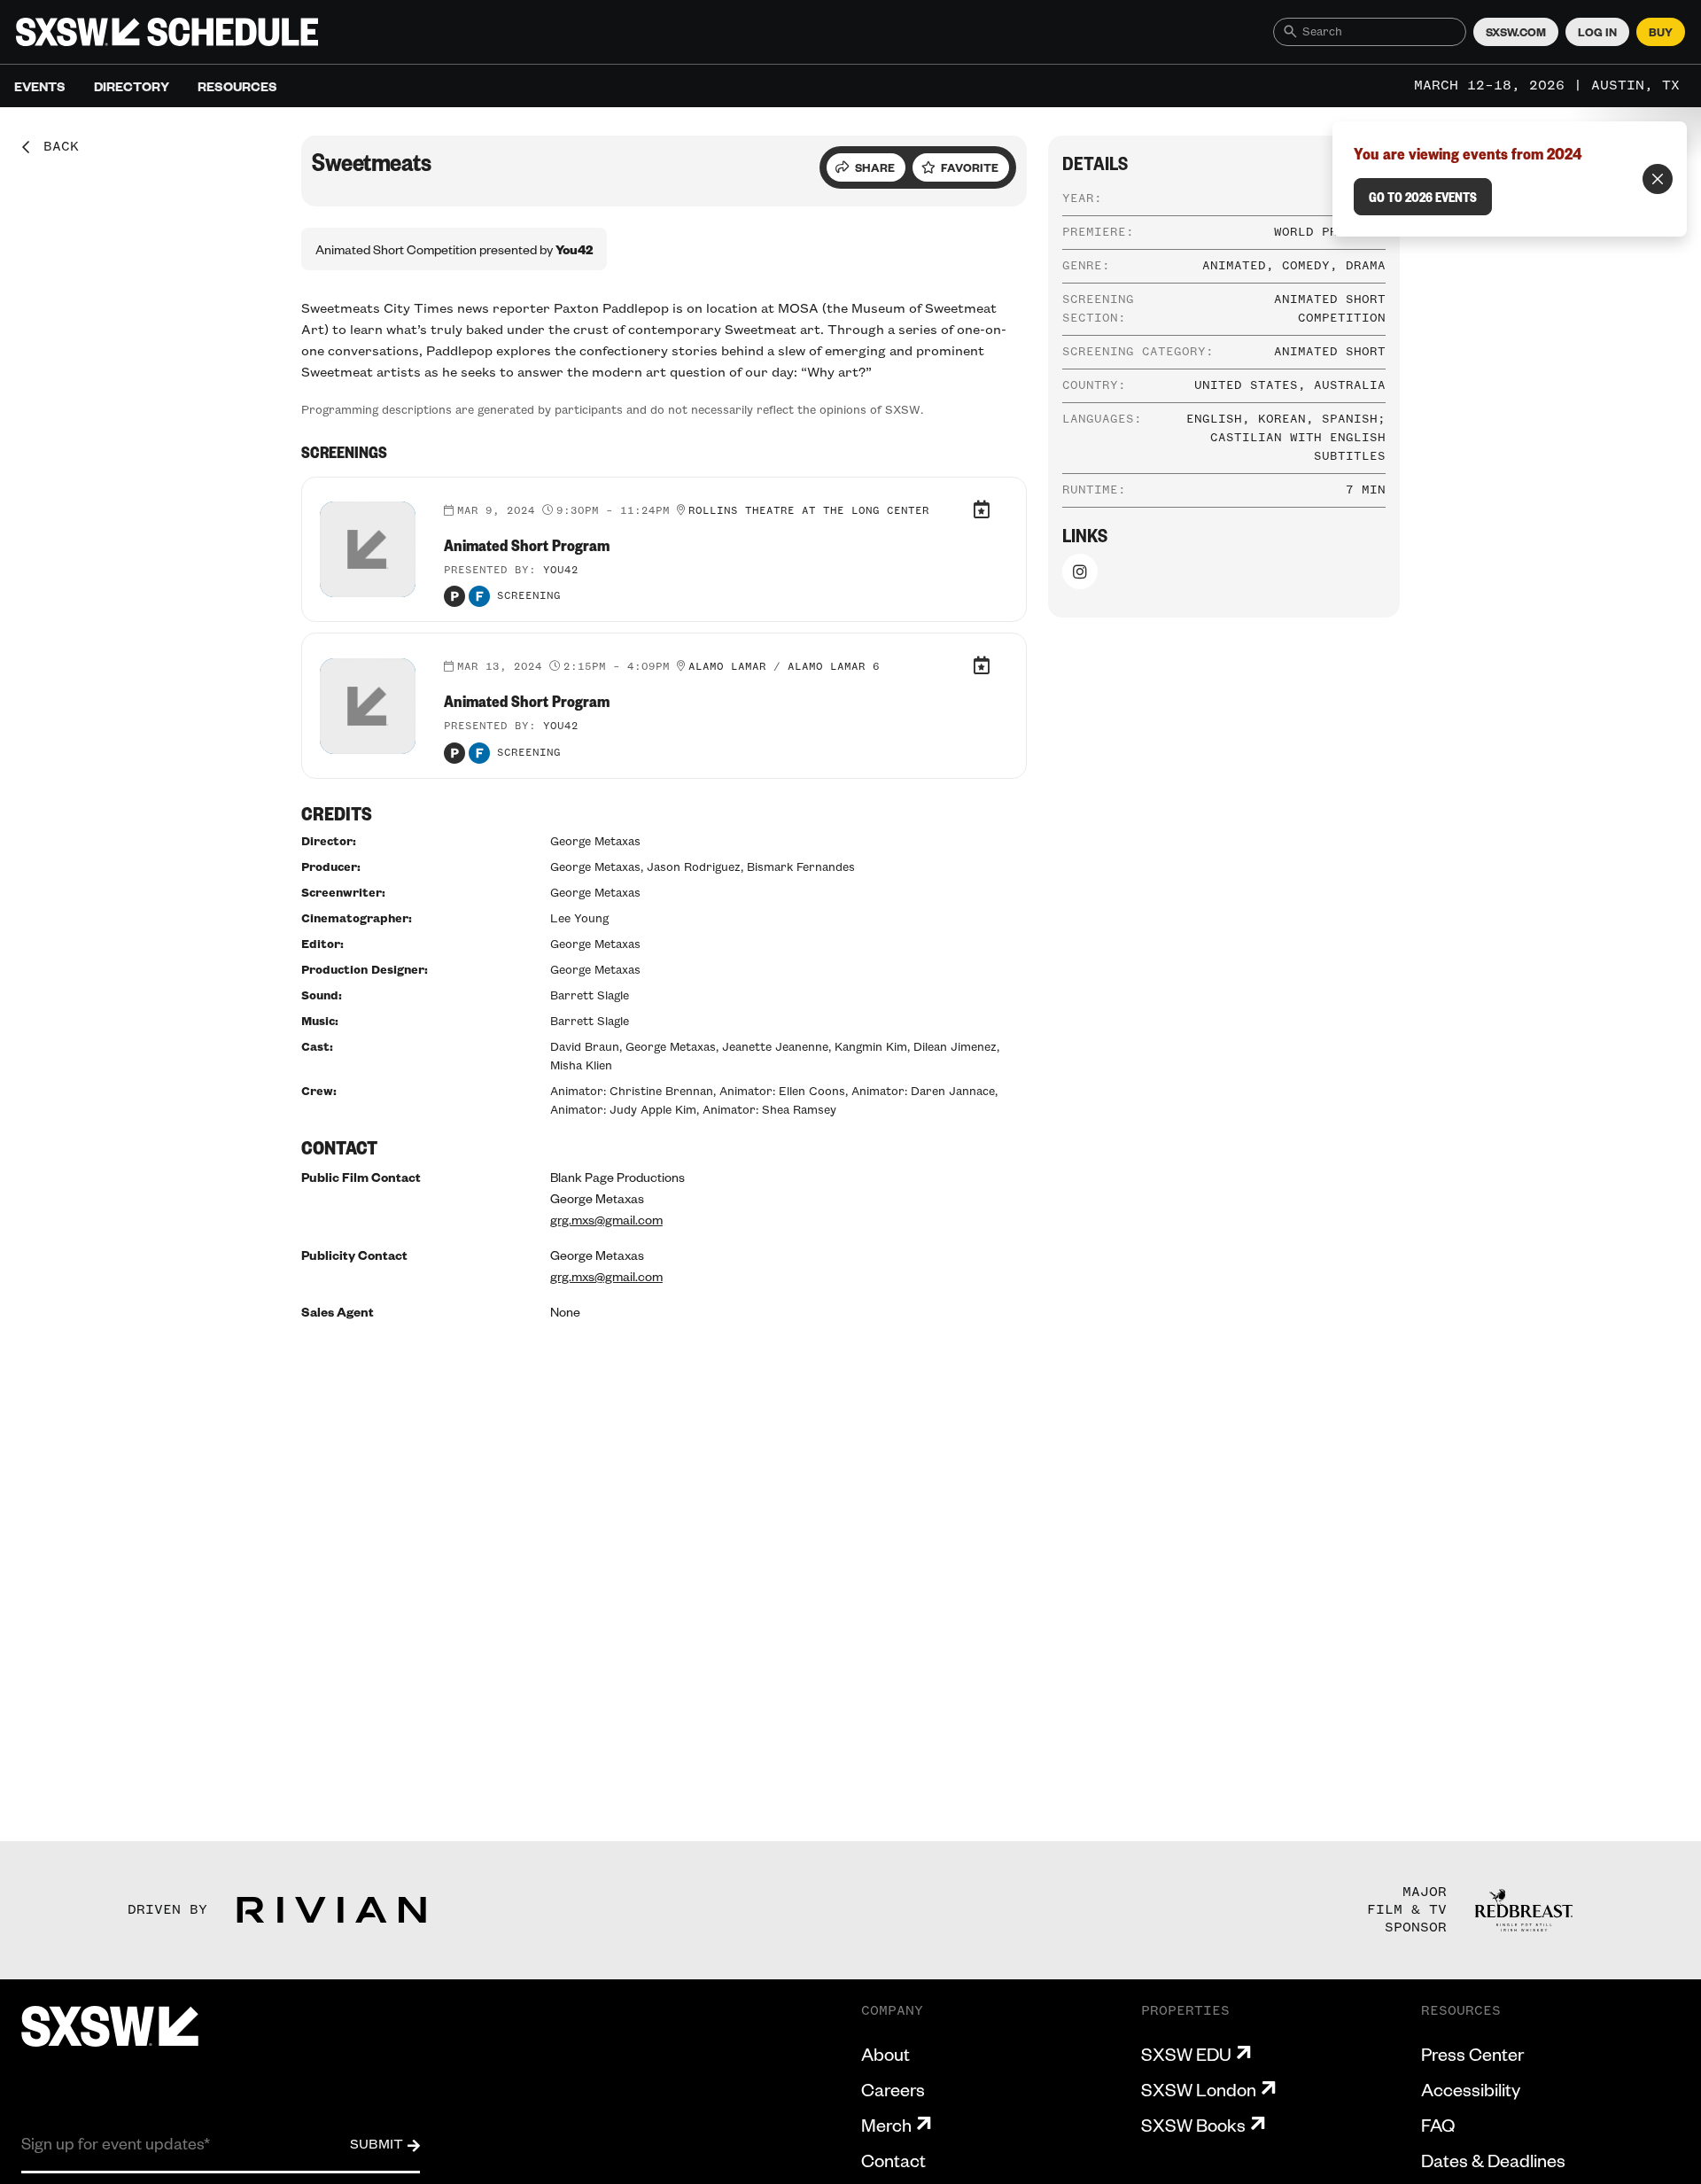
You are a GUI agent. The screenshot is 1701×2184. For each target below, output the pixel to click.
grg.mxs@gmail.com (606, 1219)
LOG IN (1597, 32)
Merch (886, 2125)
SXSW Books (1193, 2125)
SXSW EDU (1186, 2054)
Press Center (1472, 2054)
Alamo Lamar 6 (834, 667)
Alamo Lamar (727, 667)
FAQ (1438, 2125)
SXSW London (1199, 2089)
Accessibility (1471, 2089)
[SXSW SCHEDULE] (167, 32)
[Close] (1658, 179)
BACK (55, 147)
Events (40, 86)
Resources (237, 86)
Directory (132, 86)
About (885, 2054)
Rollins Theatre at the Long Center (809, 511)
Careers (893, 2089)
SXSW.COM (1516, 32)
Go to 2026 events (1423, 197)
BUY (1661, 32)
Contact (893, 2160)
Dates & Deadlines (1493, 2160)
